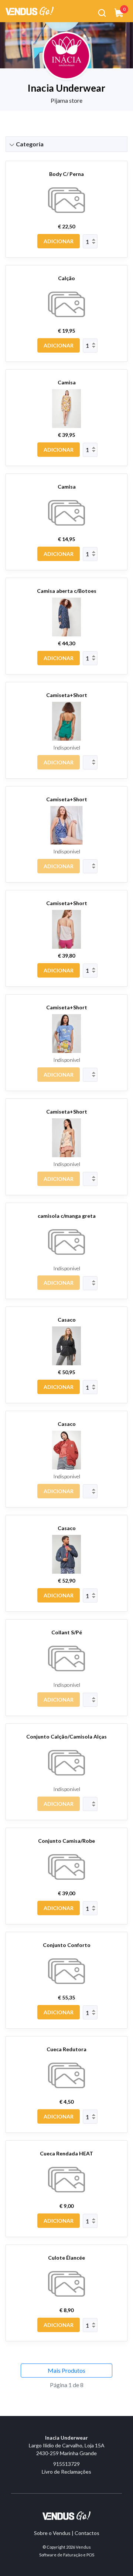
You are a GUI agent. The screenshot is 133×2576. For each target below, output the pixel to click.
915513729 (66, 2464)
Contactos (87, 2533)
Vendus (83, 2547)
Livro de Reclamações (66, 2472)
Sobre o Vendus (52, 2533)
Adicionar (59, 241)
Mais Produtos (66, 2370)
